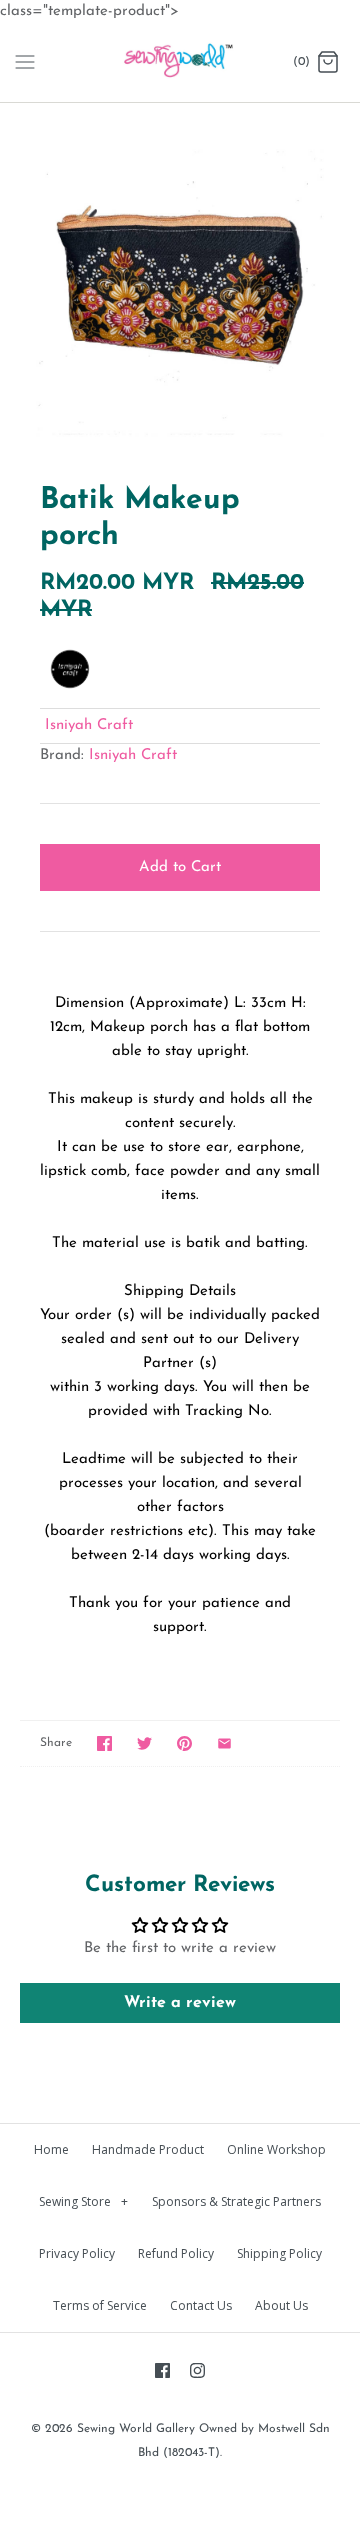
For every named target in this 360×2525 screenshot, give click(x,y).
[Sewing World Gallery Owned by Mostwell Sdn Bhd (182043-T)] (180, 63)
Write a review (180, 2003)
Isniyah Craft (89, 725)
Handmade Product (148, 2149)
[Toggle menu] (25, 62)
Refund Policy (176, 2253)
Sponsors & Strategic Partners (236, 2201)
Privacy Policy (77, 2253)
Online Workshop (276, 2149)
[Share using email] (224, 1743)
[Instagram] (197, 2370)
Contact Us (201, 2305)
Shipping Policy (279, 2253)
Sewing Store (83, 2201)
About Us (281, 2305)
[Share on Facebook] (104, 1743)
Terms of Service (100, 2305)
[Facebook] (162, 2370)
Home (51, 2149)
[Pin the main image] (184, 1743)
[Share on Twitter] (144, 1743)
